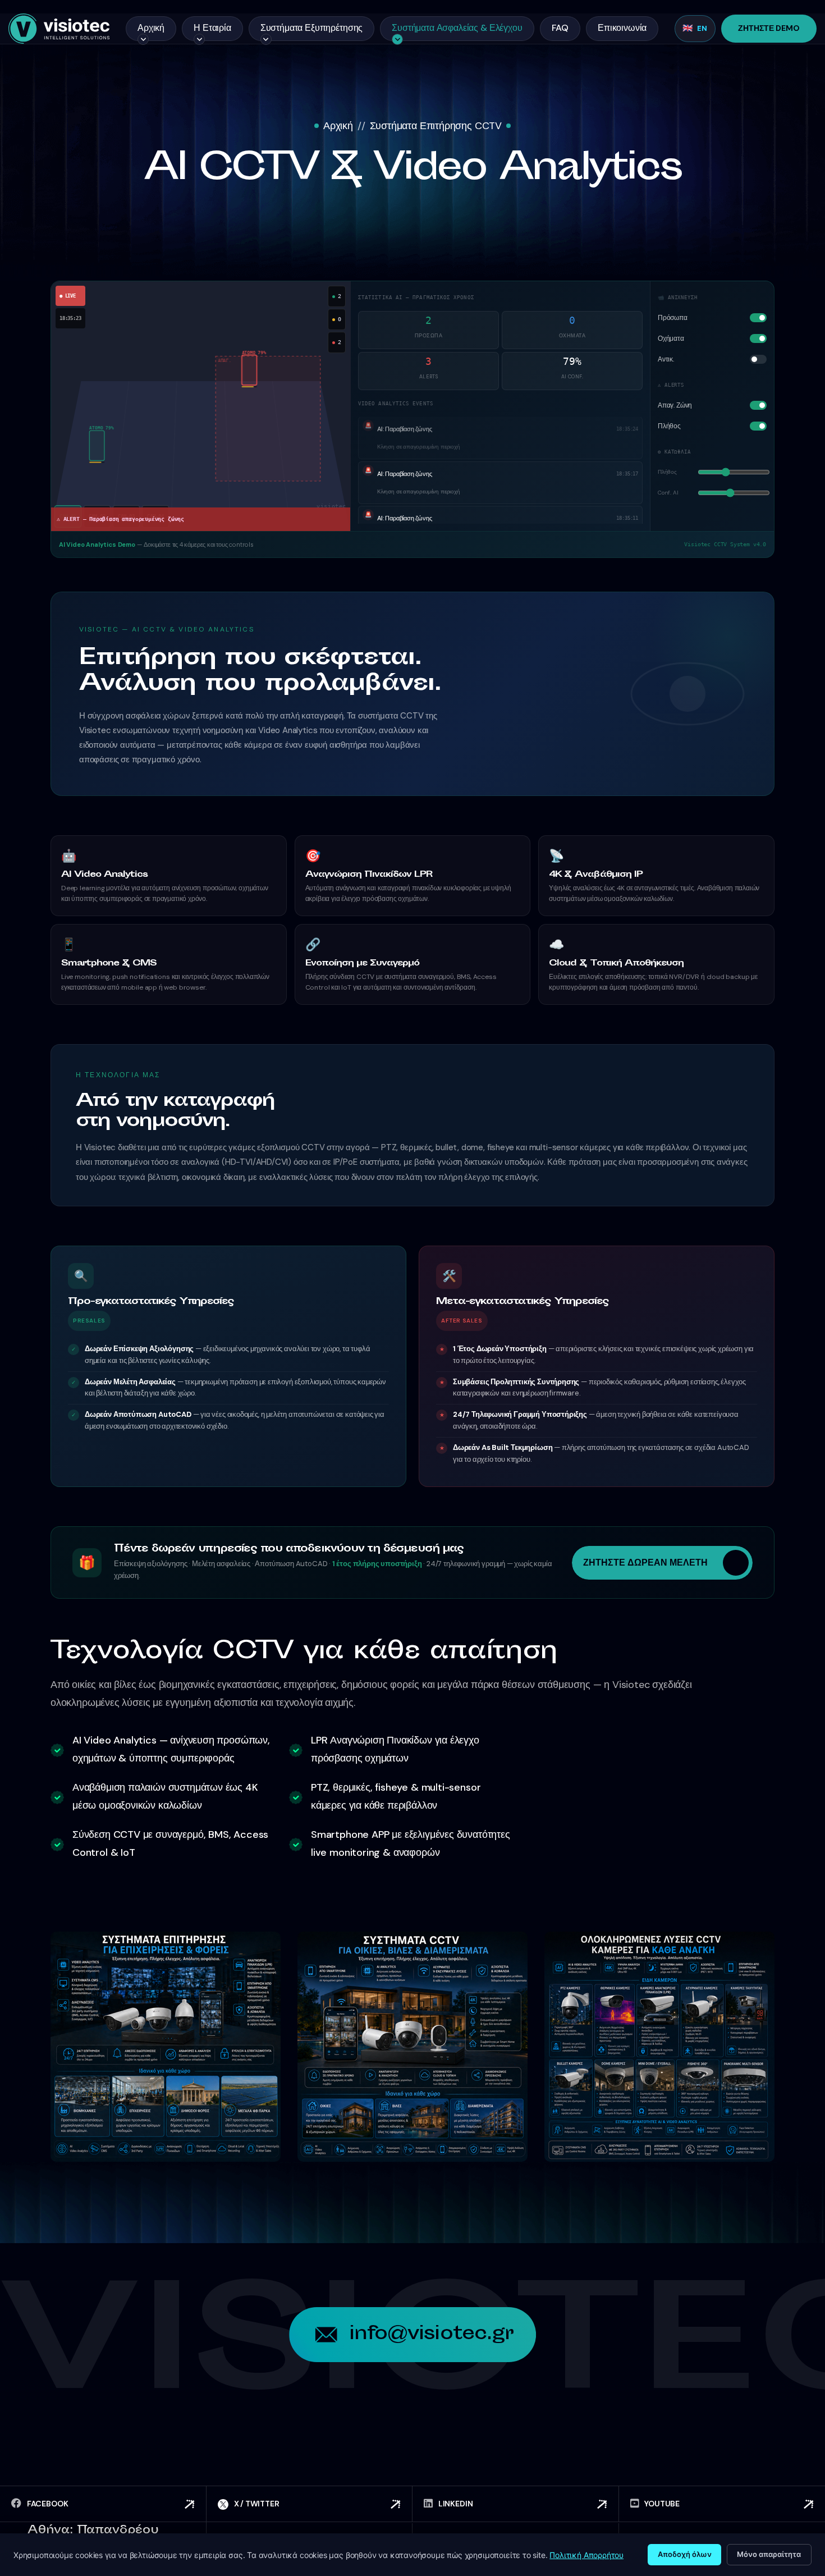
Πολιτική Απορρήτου (586, 2555)
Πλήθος (667, 472)
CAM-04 (155, 516)
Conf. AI (668, 493)
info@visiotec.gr (431, 2335)
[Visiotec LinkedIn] (515, 2504)
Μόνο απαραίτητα (769, 2554)
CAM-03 (126, 516)
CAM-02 (97, 516)
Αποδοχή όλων (685, 2554)
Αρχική (338, 126)
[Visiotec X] (310, 2504)
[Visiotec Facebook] (103, 2504)
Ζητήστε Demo (769, 28)
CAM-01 (68, 516)
